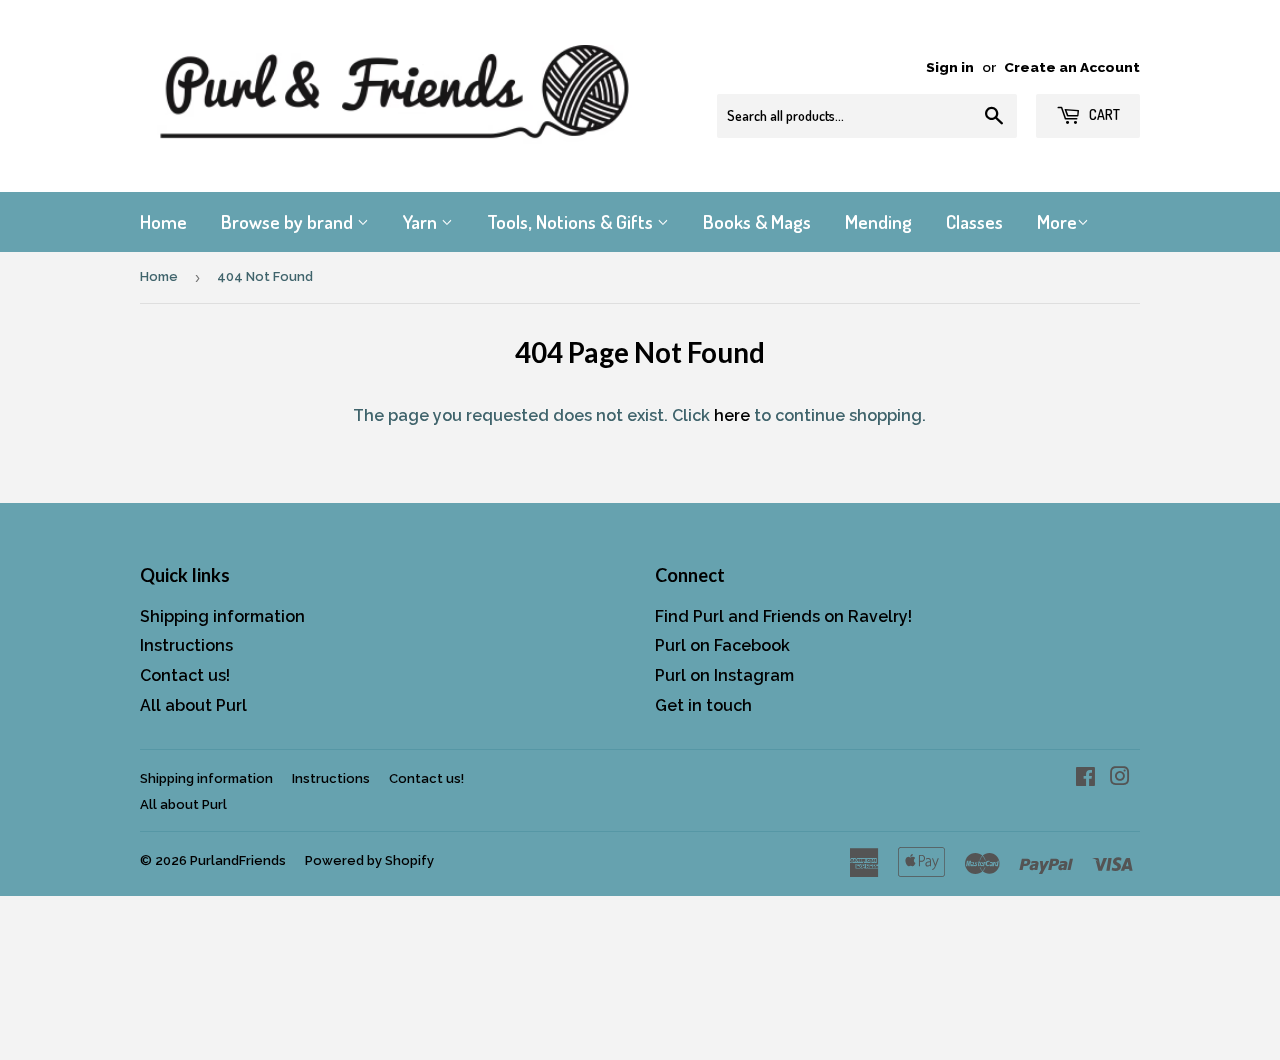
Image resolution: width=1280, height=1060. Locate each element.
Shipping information (222, 616)
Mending (878, 221)
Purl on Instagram (724, 675)
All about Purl (193, 705)
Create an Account (1072, 67)
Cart (1103, 114)
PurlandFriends (238, 860)
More (1057, 221)
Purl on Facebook (722, 645)
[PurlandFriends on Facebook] (1085, 778)
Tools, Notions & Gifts (572, 221)
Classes (974, 221)
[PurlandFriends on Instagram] (1120, 778)
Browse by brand (289, 221)
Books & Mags (757, 221)
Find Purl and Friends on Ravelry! (783, 616)
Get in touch (703, 705)
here (732, 415)
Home (163, 221)
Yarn (422, 221)
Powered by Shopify (369, 860)
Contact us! (185, 675)
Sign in (950, 67)
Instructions (186, 645)
